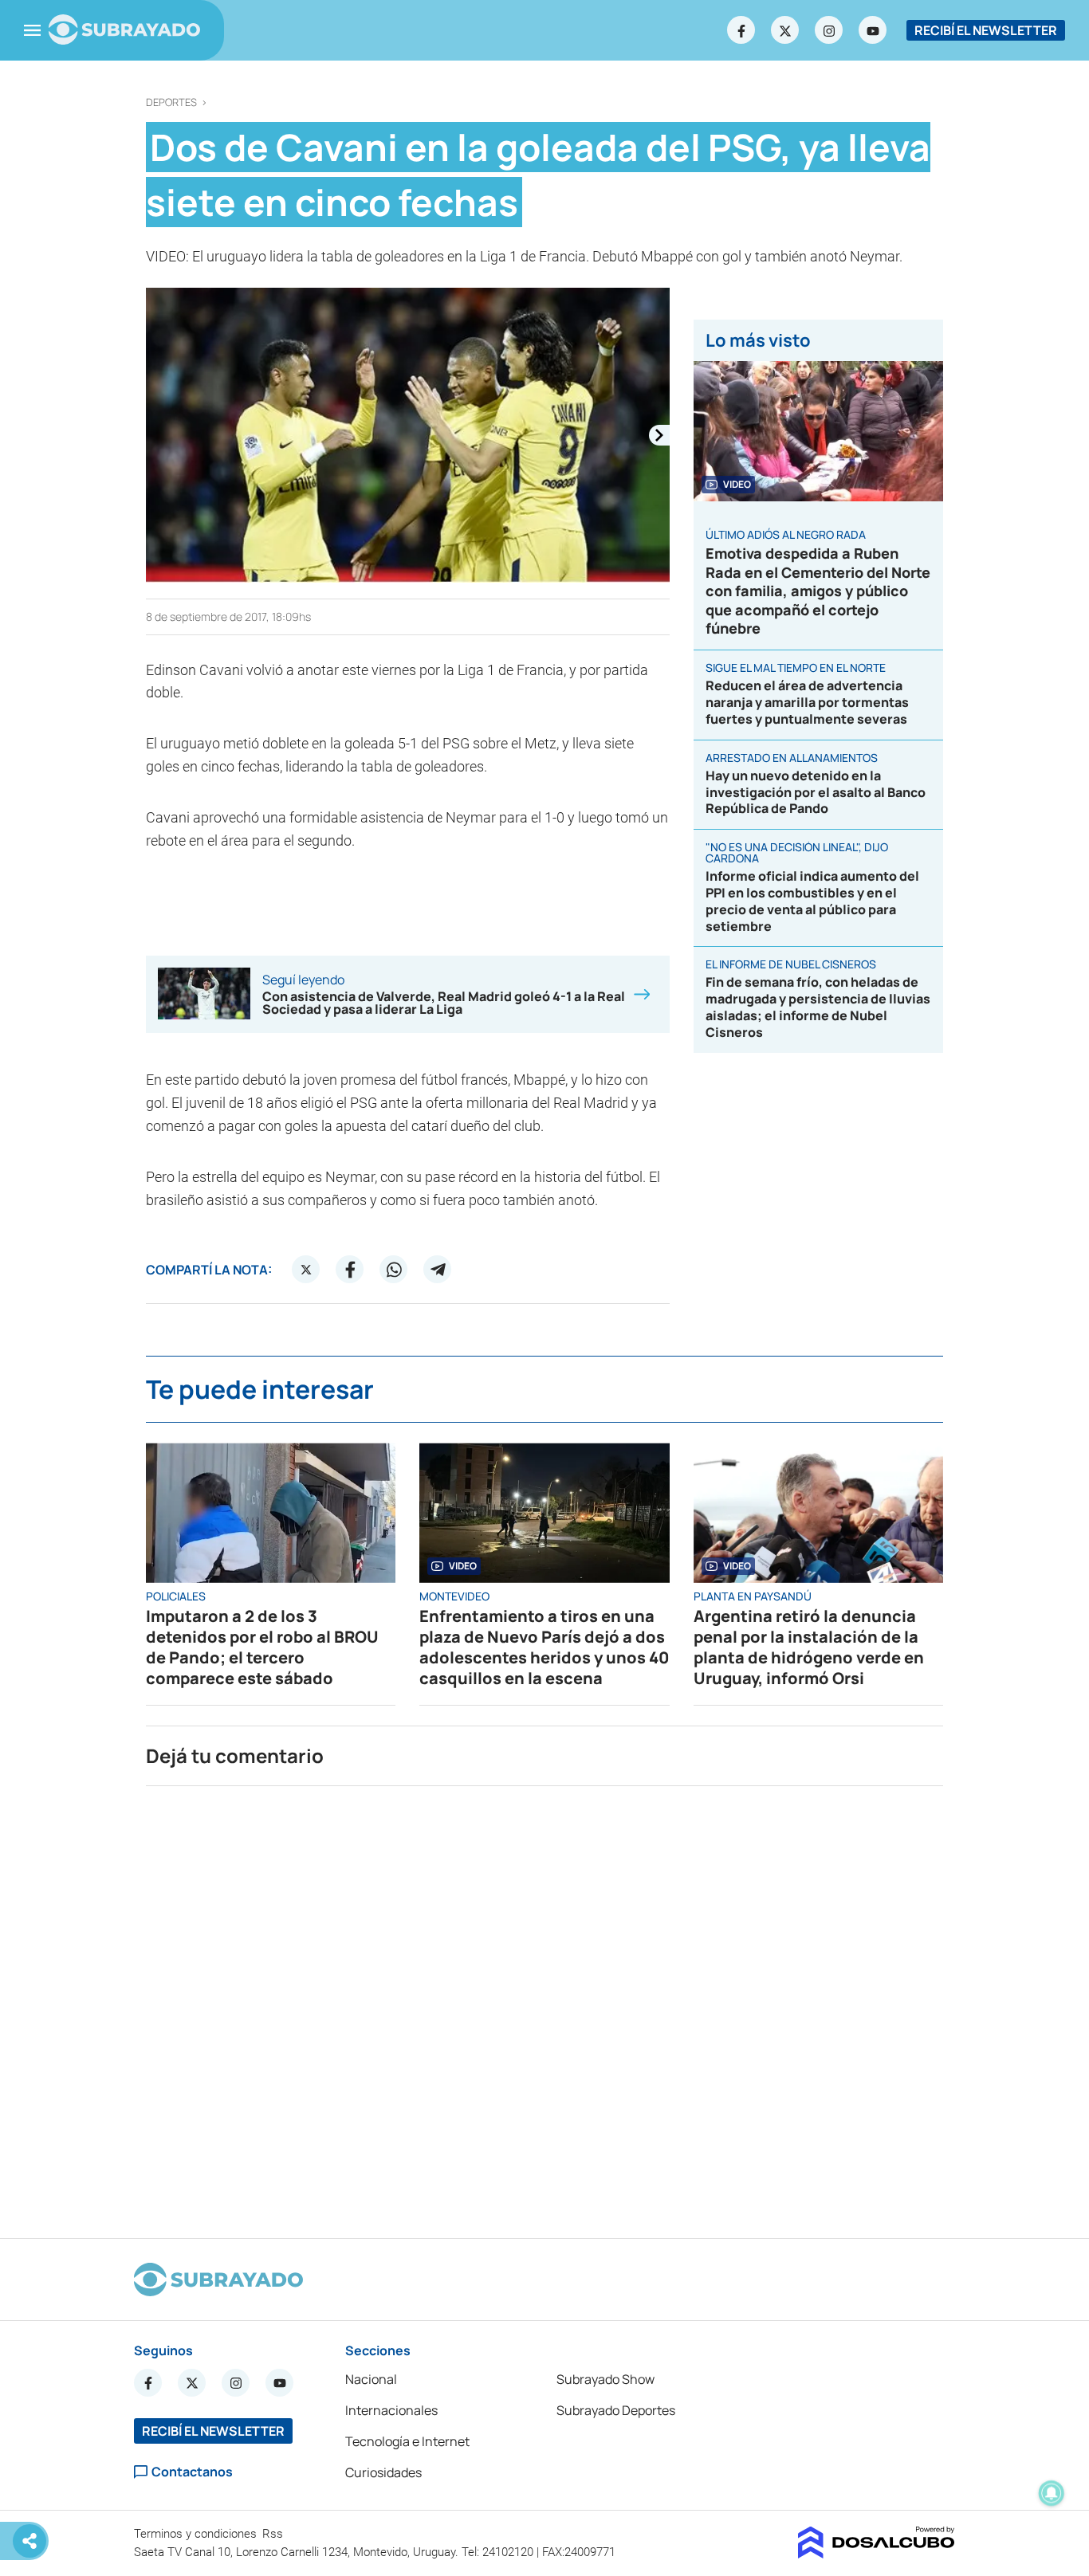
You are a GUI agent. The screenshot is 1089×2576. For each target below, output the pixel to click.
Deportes (171, 102)
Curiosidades (383, 2472)
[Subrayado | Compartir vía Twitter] (306, 1270)
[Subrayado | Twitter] (785, 30)
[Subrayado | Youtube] (873, 30)
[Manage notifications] (1052, 2493)
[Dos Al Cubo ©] (877, 2554)
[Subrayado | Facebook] (741, 30)
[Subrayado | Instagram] (829, 30)
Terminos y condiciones (197, 2534)
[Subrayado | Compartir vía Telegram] (438, 1270)
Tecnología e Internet (407, 2441)
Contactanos (192, 2472)
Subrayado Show (605, 2379)
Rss (274, 2534)
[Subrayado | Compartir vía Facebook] (350, 1270)
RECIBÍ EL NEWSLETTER (986, 30)
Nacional (371, 2379)
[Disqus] (544, 2005)
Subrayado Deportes (616, 2410)
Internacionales (391, 2410)
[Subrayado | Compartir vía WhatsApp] (394, 1270)
